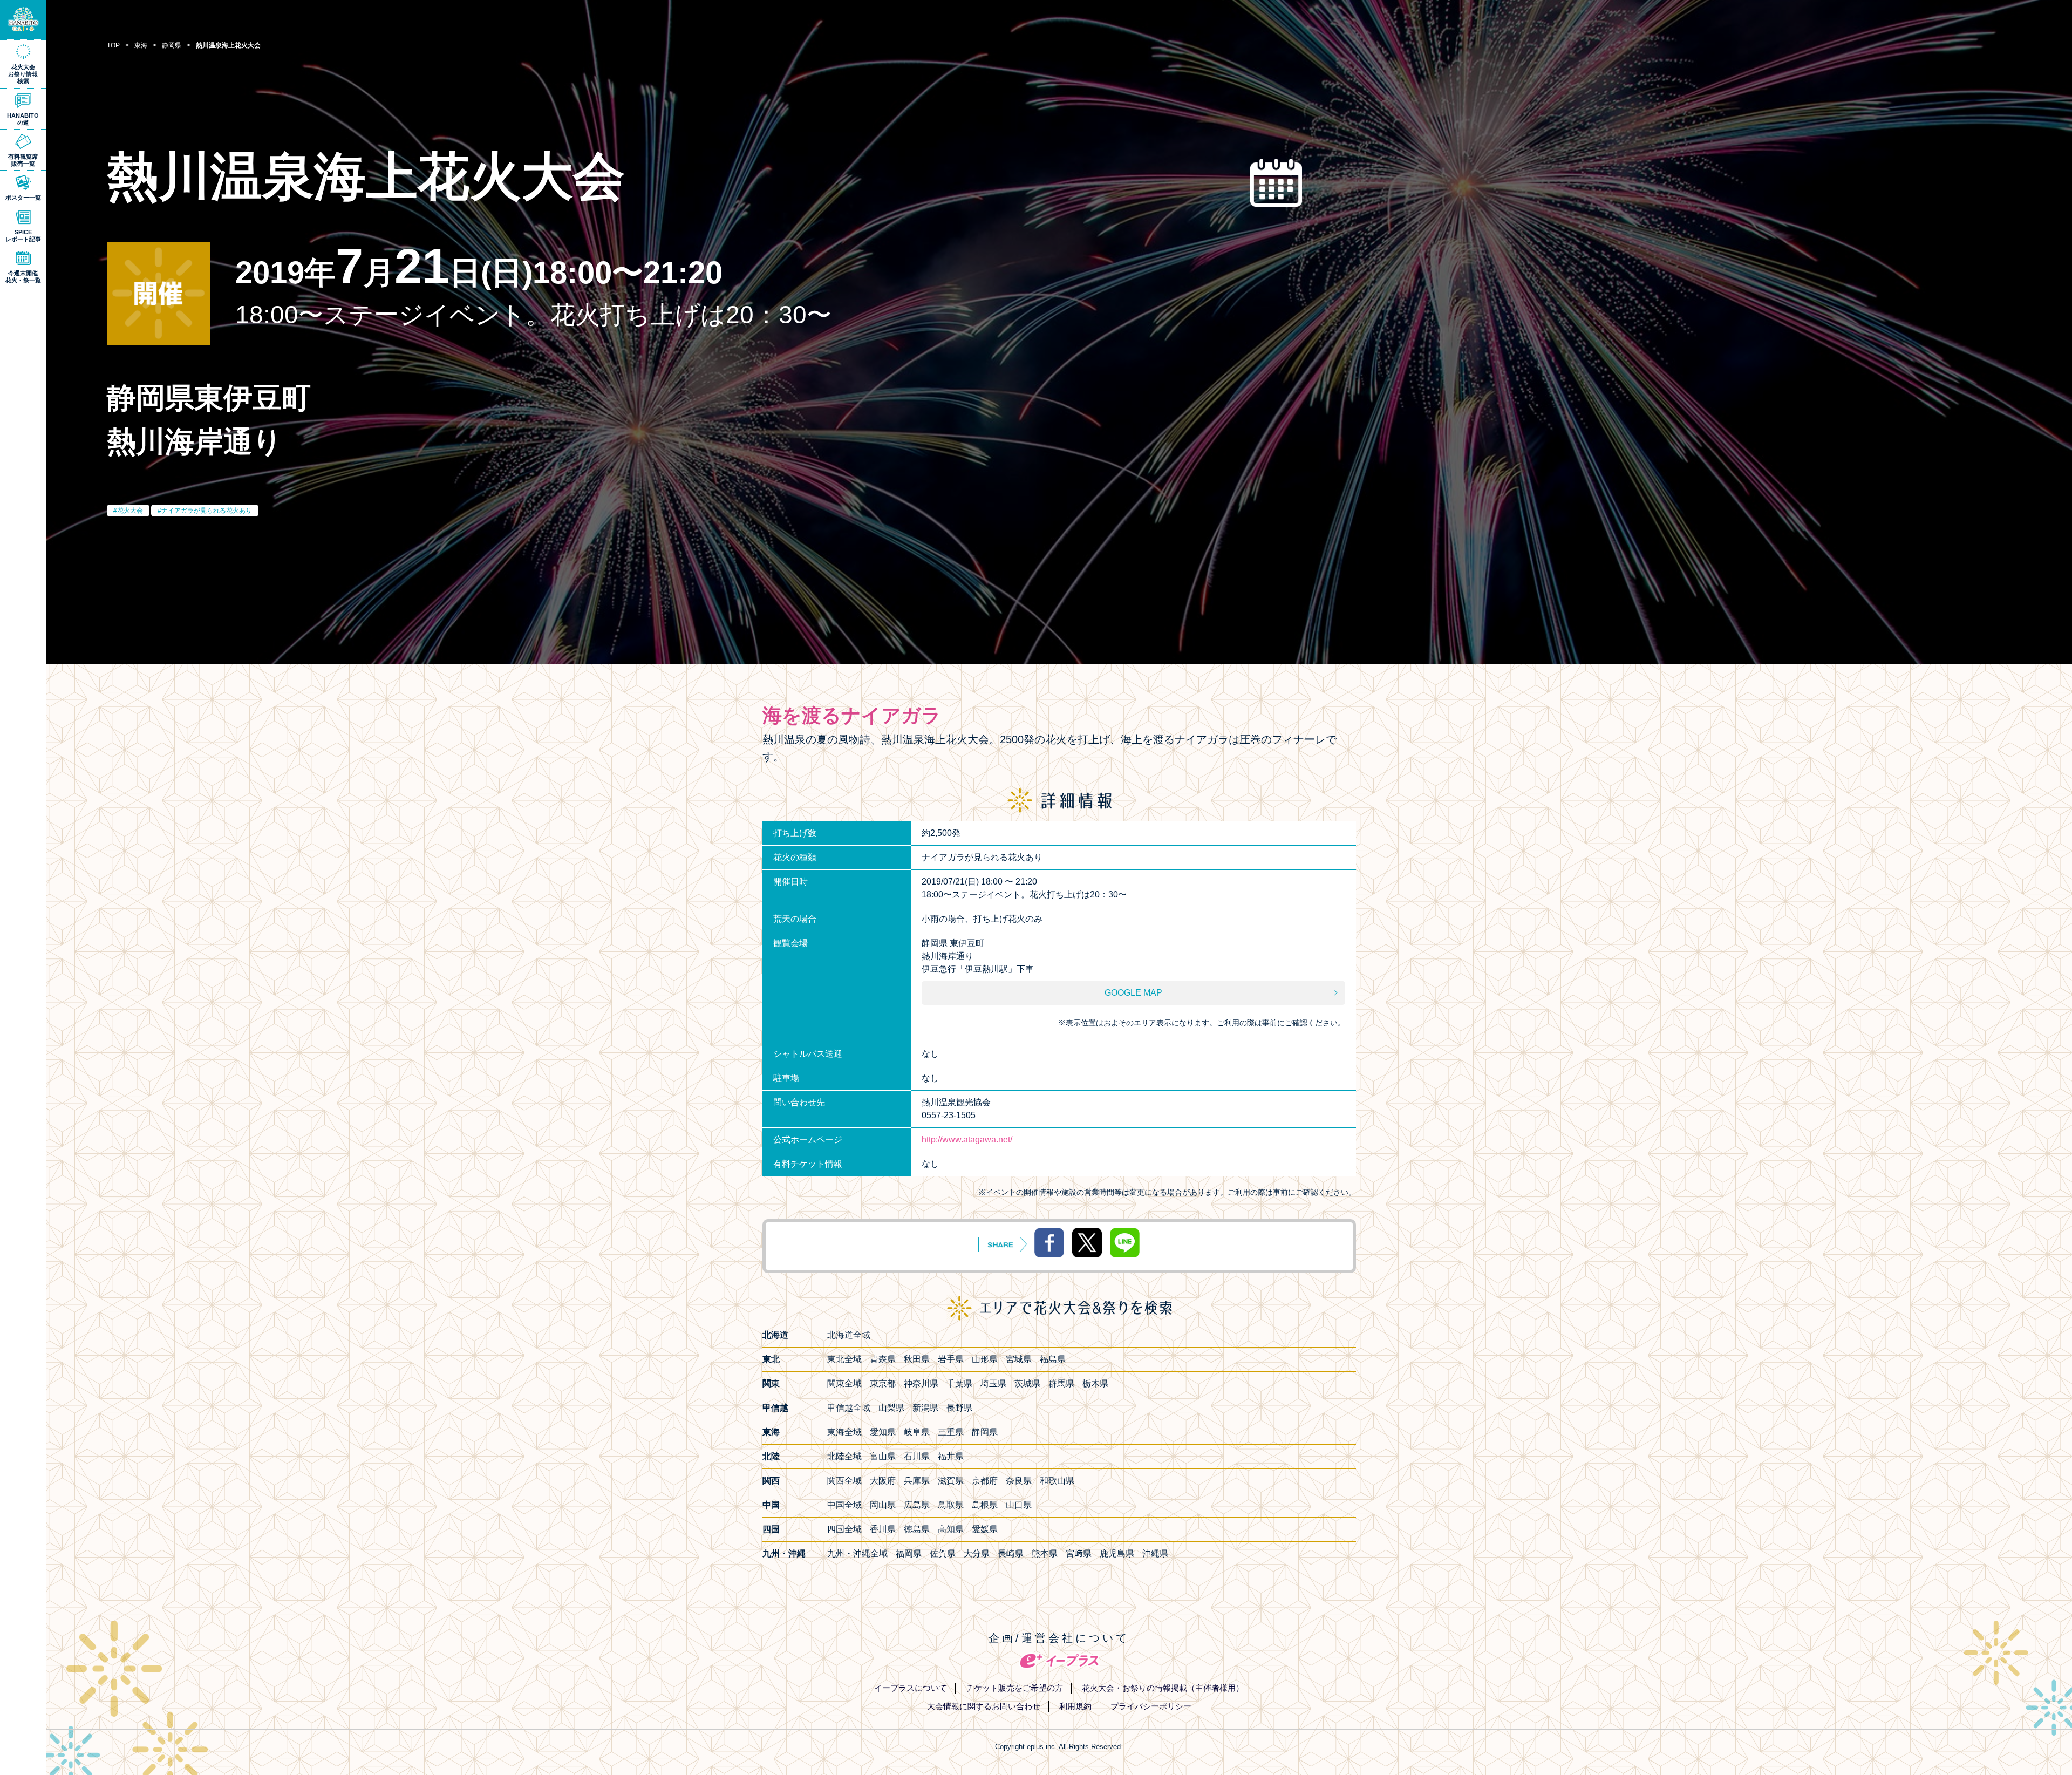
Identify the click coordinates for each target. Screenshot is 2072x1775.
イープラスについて (911, 1688)
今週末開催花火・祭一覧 (23, 277)
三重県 (951, 1432)
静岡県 (985, 1432)
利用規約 (1075, 1706)
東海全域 (844, 1432)
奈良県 (1019, 1481)
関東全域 (844, 1383)
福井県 (951, 1456)
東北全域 (844, 1359)
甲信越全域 (849, 1408)
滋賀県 (951, 1481)
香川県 (883, 1529)
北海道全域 (849, 1335)
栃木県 (1095, 1383)
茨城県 (1027, 1383)
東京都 (883, 1383)
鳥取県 (951, 1505)
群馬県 (1061, 1383)
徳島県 (917, 1529)
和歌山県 (1057, 1481)
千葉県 (959, 1383)
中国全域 (844, 1505)
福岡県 (909, 1553)
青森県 (883, 1359)
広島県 (917, 1505)
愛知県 (883, 1432)
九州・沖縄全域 (857, 1553)
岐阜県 (917, 1432)
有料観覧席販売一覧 (23, 160)
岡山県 (883, 1505)
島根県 (985, 1505)
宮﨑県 (1079, 1553)
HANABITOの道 (23, 119)
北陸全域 (844, 1456)
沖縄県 (1155, 1553)
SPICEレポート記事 (23, 236)
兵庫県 (917, 1481)
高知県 (951, 1529)
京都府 (985, 1481)
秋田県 (917, 1359)
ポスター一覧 (23, 198)
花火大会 (130, 511)
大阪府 (883, 1481)
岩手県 (951, 1359)
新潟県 (925, 1408)
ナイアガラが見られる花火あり (207, 511)
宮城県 (1019, 1359)
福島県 (1053, 1359)
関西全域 (844, 1481)
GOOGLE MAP (1133, 993)
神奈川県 (921, 1383)
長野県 (959, 1408)
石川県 (917, 1456)
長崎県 (1011, 1553)
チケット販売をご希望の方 (1014, 1688)
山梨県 (891, 1408)
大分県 (977, 1553)
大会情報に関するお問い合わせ (984, 1706)
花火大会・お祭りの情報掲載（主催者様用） (1163, 1688)
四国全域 (844, 1529)
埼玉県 (993, 1383)
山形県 (985, 1359)
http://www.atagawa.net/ (967, 1140)
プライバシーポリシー (1151, 1706)
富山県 (883, 1456)
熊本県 (1045, 1553)
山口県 (1019, 1505)
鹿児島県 (1117, 1553)
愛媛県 (985, 1529)
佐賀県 (943, 1553)
